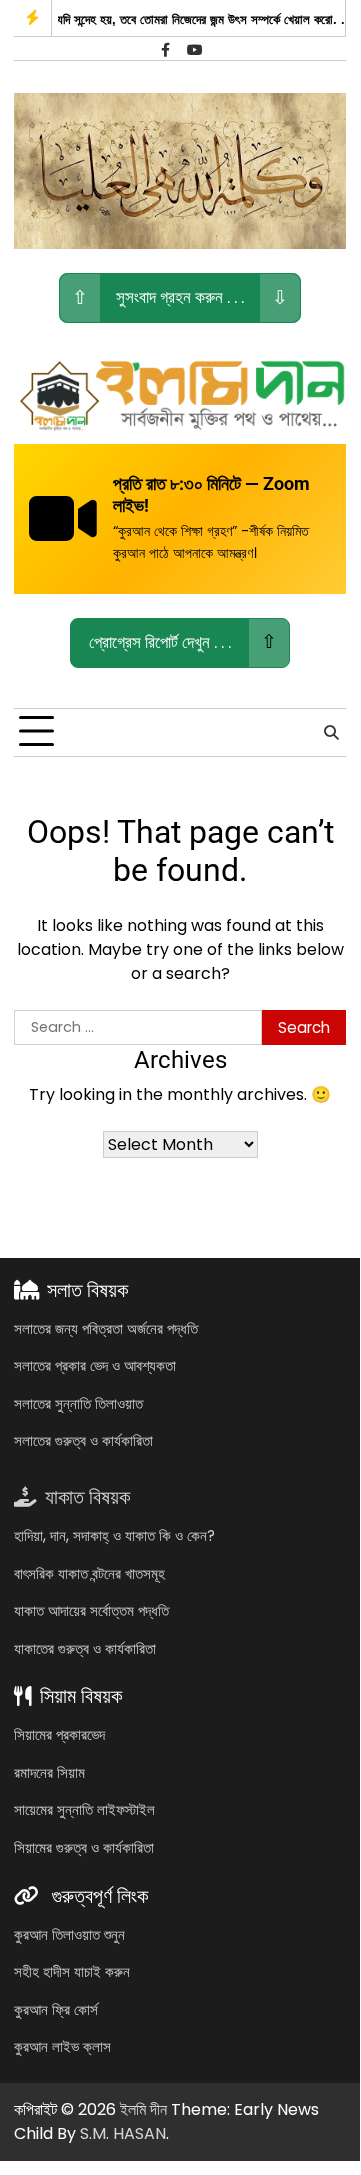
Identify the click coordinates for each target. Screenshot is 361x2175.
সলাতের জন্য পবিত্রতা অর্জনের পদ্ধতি (106, 1328)
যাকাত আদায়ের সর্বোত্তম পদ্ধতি (91, 1610)
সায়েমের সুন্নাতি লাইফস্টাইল (84, 1809)
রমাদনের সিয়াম (49, 1772)
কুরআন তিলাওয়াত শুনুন (69, 1934)
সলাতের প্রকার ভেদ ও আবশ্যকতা (95, 1365)
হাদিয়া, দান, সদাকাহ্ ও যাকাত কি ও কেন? (114, 1535)
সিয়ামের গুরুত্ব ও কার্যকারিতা (84, 1847)
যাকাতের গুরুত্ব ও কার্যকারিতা (85, 1648)
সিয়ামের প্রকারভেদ (59, 1734)
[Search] (331, 732)
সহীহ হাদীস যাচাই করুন (72, 1971)
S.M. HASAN (123, 2133)
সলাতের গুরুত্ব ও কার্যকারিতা (83, 1440)
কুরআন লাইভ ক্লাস (62, 2046)
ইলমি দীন (143, 2109)
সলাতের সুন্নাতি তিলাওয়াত (78, 1403)
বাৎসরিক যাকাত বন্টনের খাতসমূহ (89, 1573)
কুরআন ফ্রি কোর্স (56, 2009)
